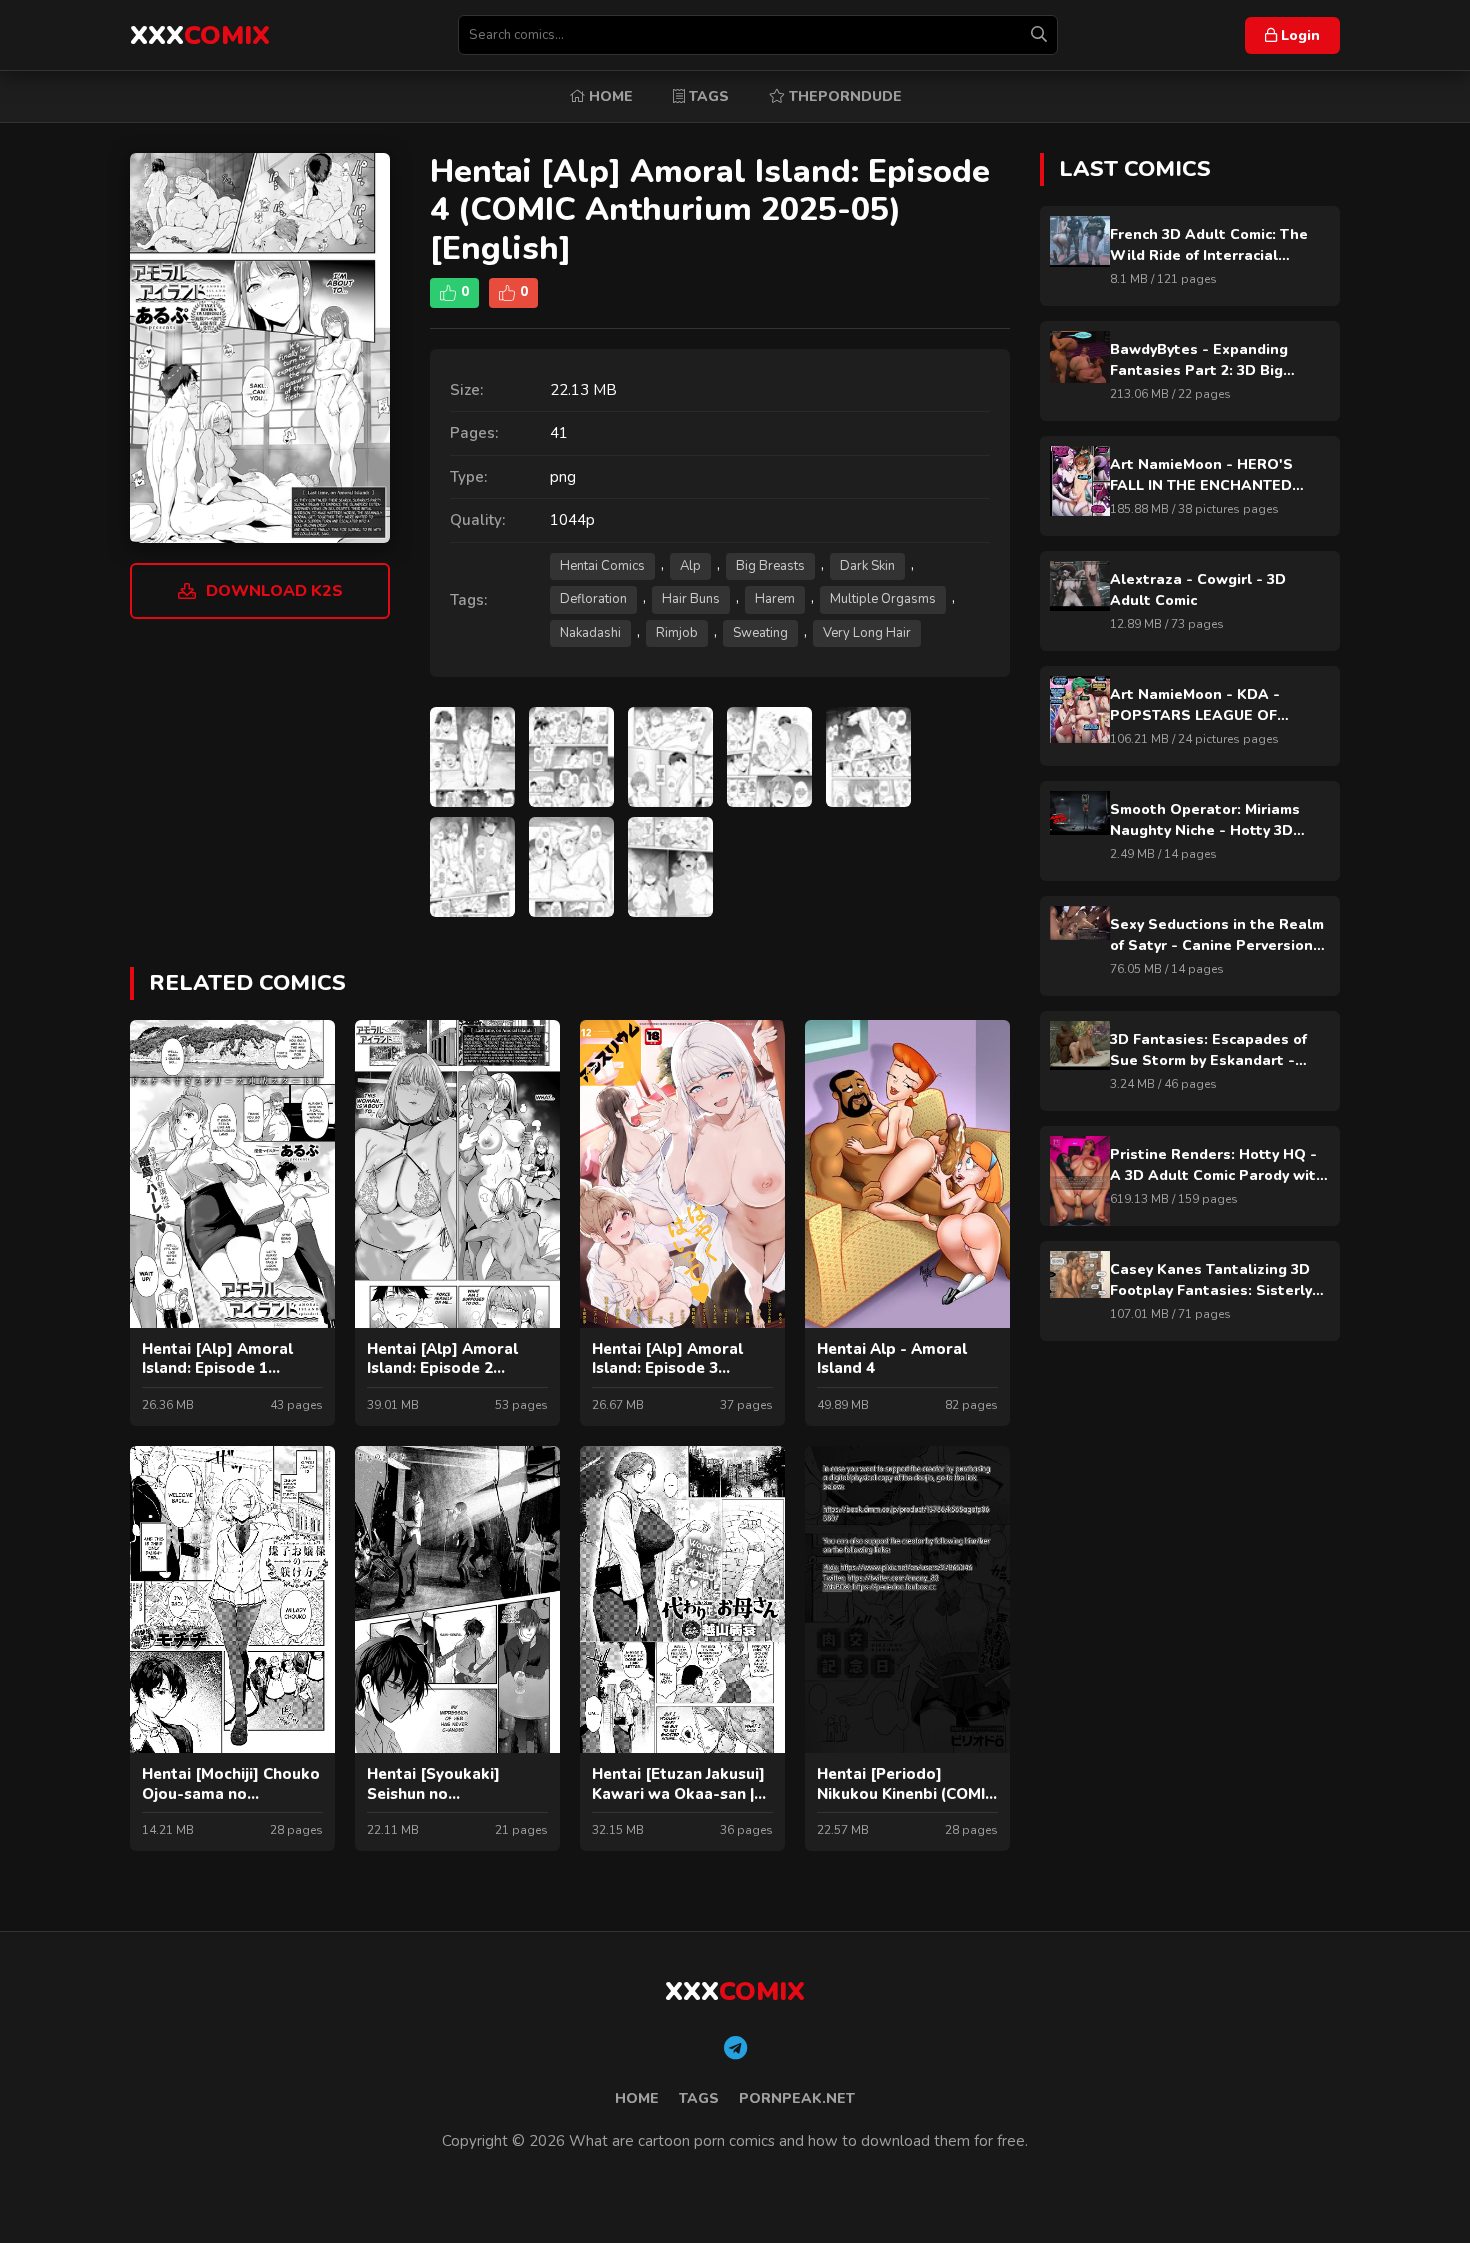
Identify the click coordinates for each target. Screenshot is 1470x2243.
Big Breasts (770, 566)
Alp (690, 566)
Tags (707, 96)
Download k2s (274, 591)
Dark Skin (867, 566)
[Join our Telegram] (735, 2049)
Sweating (760, 633)
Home (609, 96)
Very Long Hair (867, 633)
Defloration (593, 599)
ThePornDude (843, 96)
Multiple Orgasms (883, 599)
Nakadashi (590, 633)
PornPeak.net (797, 2098)
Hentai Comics (602, 566)
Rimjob (677, 633)
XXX (200, 35)
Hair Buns (691, 599)
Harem (775, 599)
